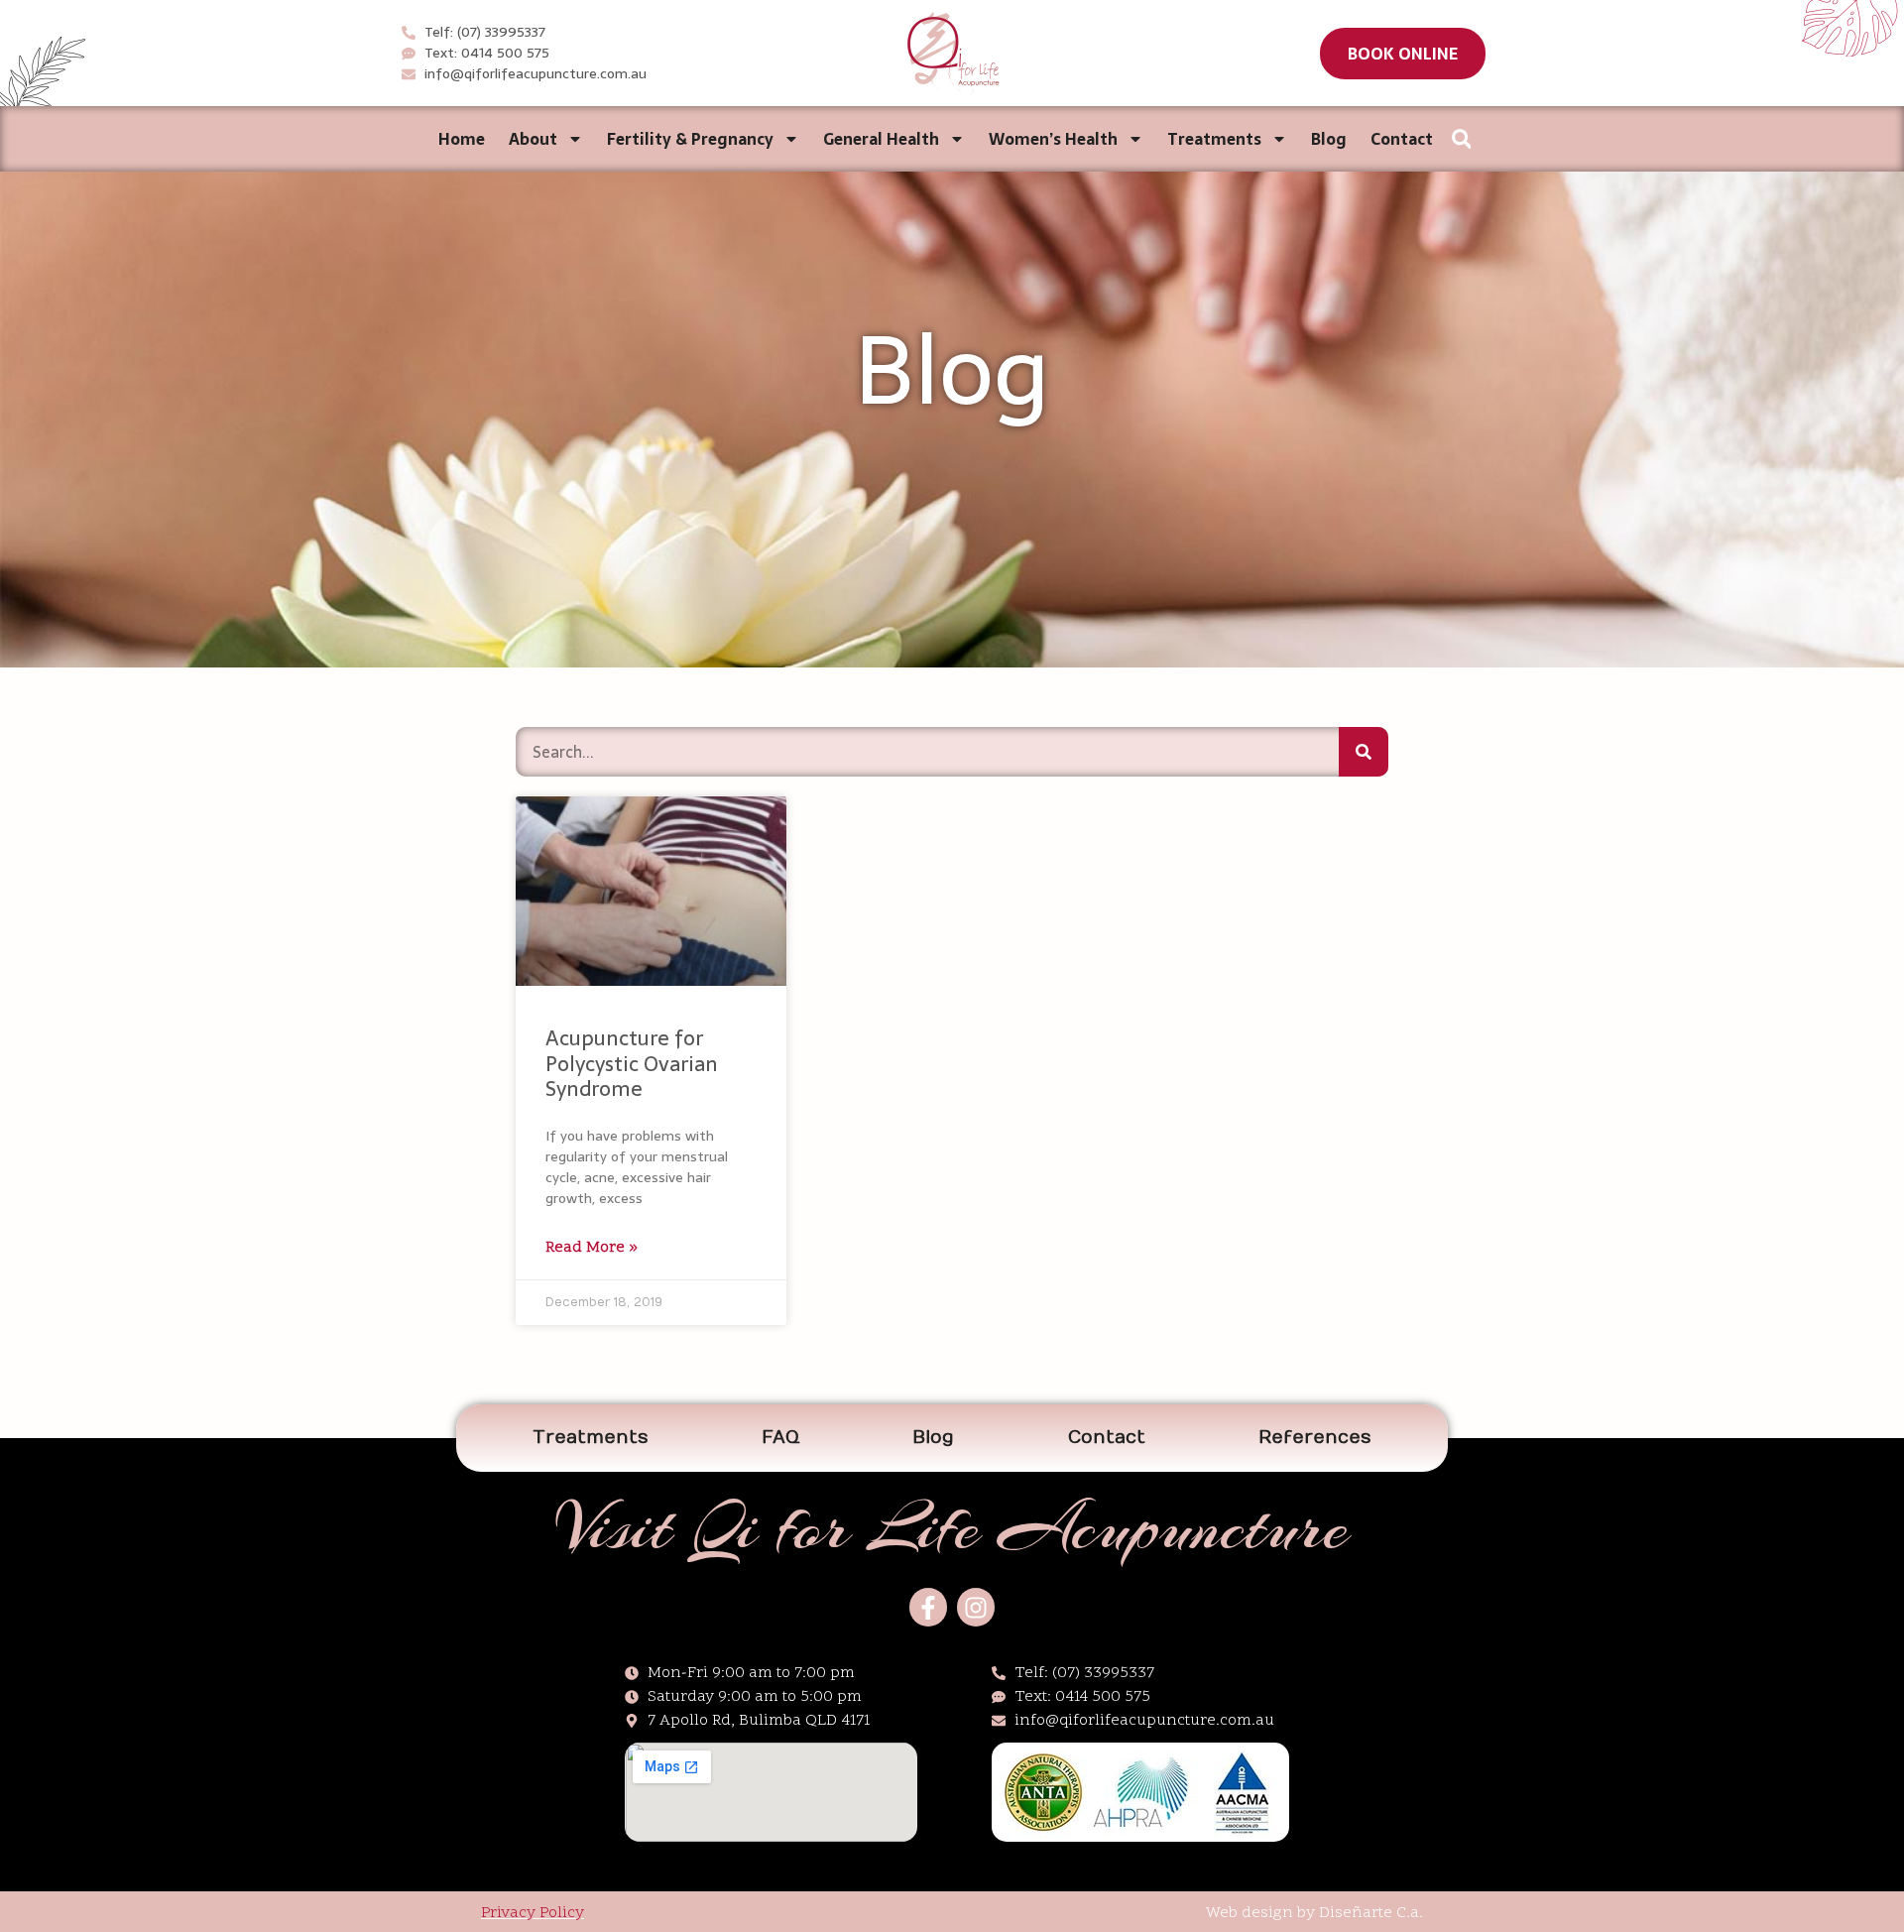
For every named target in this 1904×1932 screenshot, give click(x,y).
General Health (881, 139)
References (1315, 1438)
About (533, 139)
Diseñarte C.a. (1371, 1913)
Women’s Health (1053, 139)
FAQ (780, 1438)
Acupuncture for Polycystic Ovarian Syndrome (632, 1063)
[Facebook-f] (928, 1607)
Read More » (592, 1248)
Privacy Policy (533, 1913)
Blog (1329, 139)
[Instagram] (976, 1607)
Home (462, 139)
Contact (1402, 139)
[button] (1403, 54)
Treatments (1214, 139)
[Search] (1364, 752)
